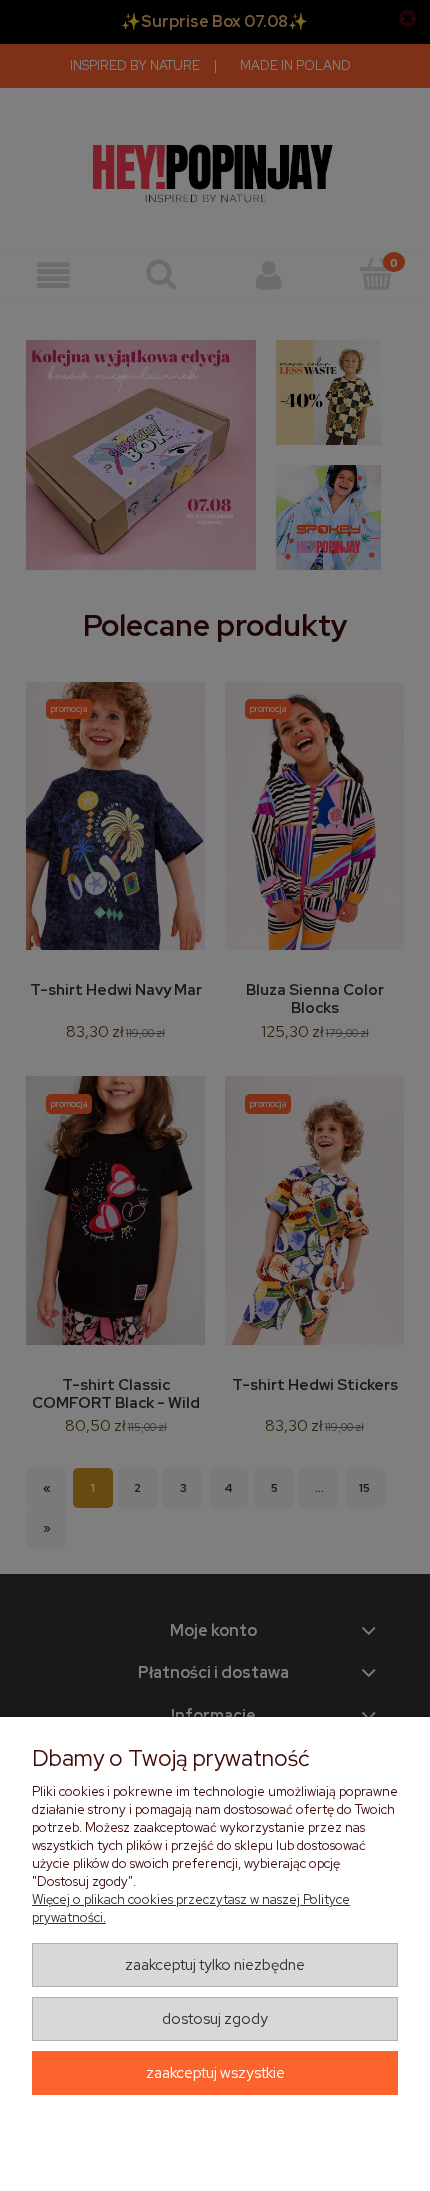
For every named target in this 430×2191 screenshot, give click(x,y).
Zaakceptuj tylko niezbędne (215, 1965)
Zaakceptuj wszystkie (215, 2073)
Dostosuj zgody (215, 2019)
